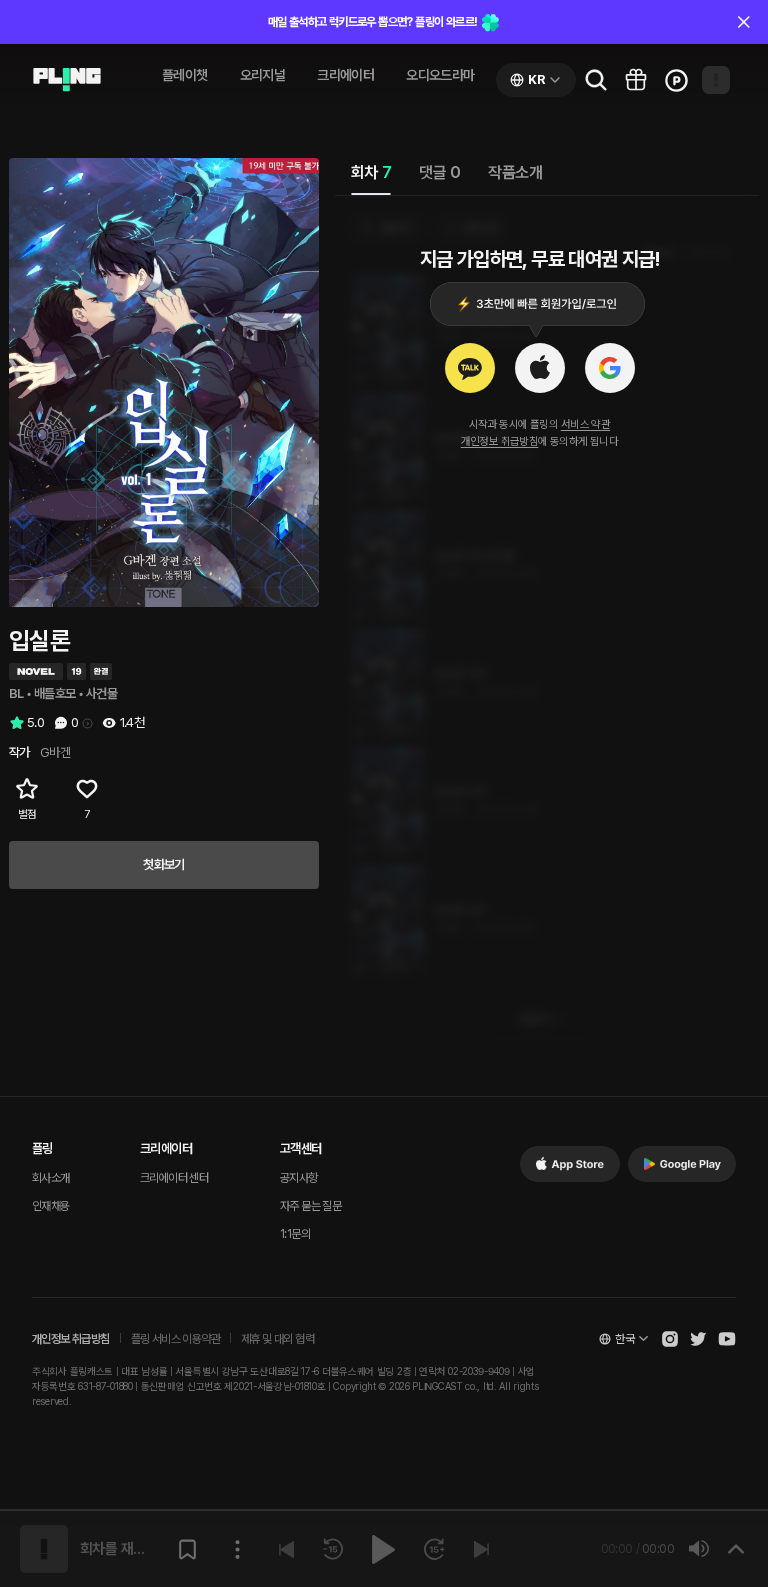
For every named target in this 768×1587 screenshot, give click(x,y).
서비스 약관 (585, 424)
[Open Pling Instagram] (670, 1339)
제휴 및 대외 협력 (277, 1339)
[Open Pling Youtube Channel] (727, 1339)
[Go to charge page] (676, 80)
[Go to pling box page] (636, 80)
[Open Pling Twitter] (698, 1339)
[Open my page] (716, 80)
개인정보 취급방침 (500, 441)
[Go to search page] (596, 80)
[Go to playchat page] (67, 80)
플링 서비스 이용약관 (175, 1339)
